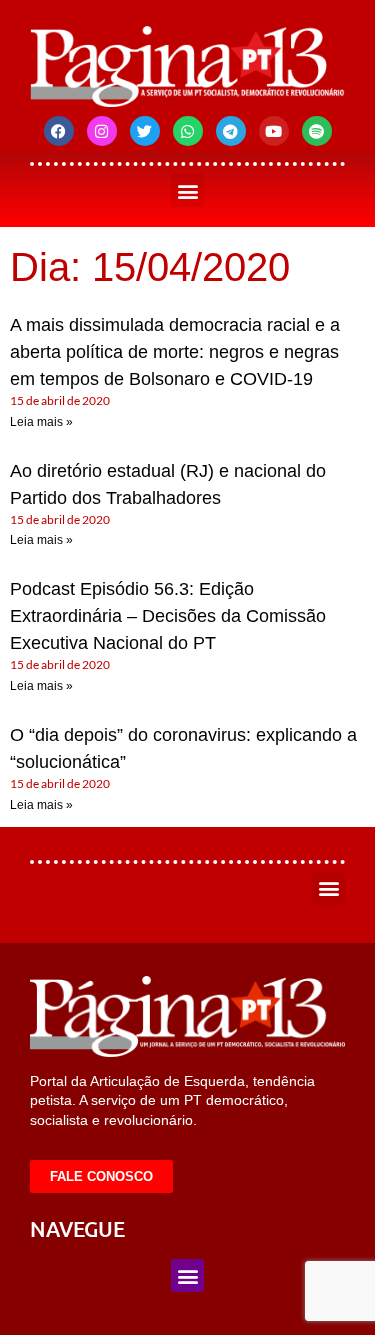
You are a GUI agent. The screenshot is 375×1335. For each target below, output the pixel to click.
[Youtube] (274, 131)
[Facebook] (59, 131)
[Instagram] (102, 131)
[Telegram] (231, 131)
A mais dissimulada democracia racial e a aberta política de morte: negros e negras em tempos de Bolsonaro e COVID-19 (175, 352)
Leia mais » (41, 422)
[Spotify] (317, 131)
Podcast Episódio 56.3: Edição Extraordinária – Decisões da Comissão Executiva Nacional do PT (168, 616)
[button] (187, 190)
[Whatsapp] (188, 131)
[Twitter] (145, 131)
